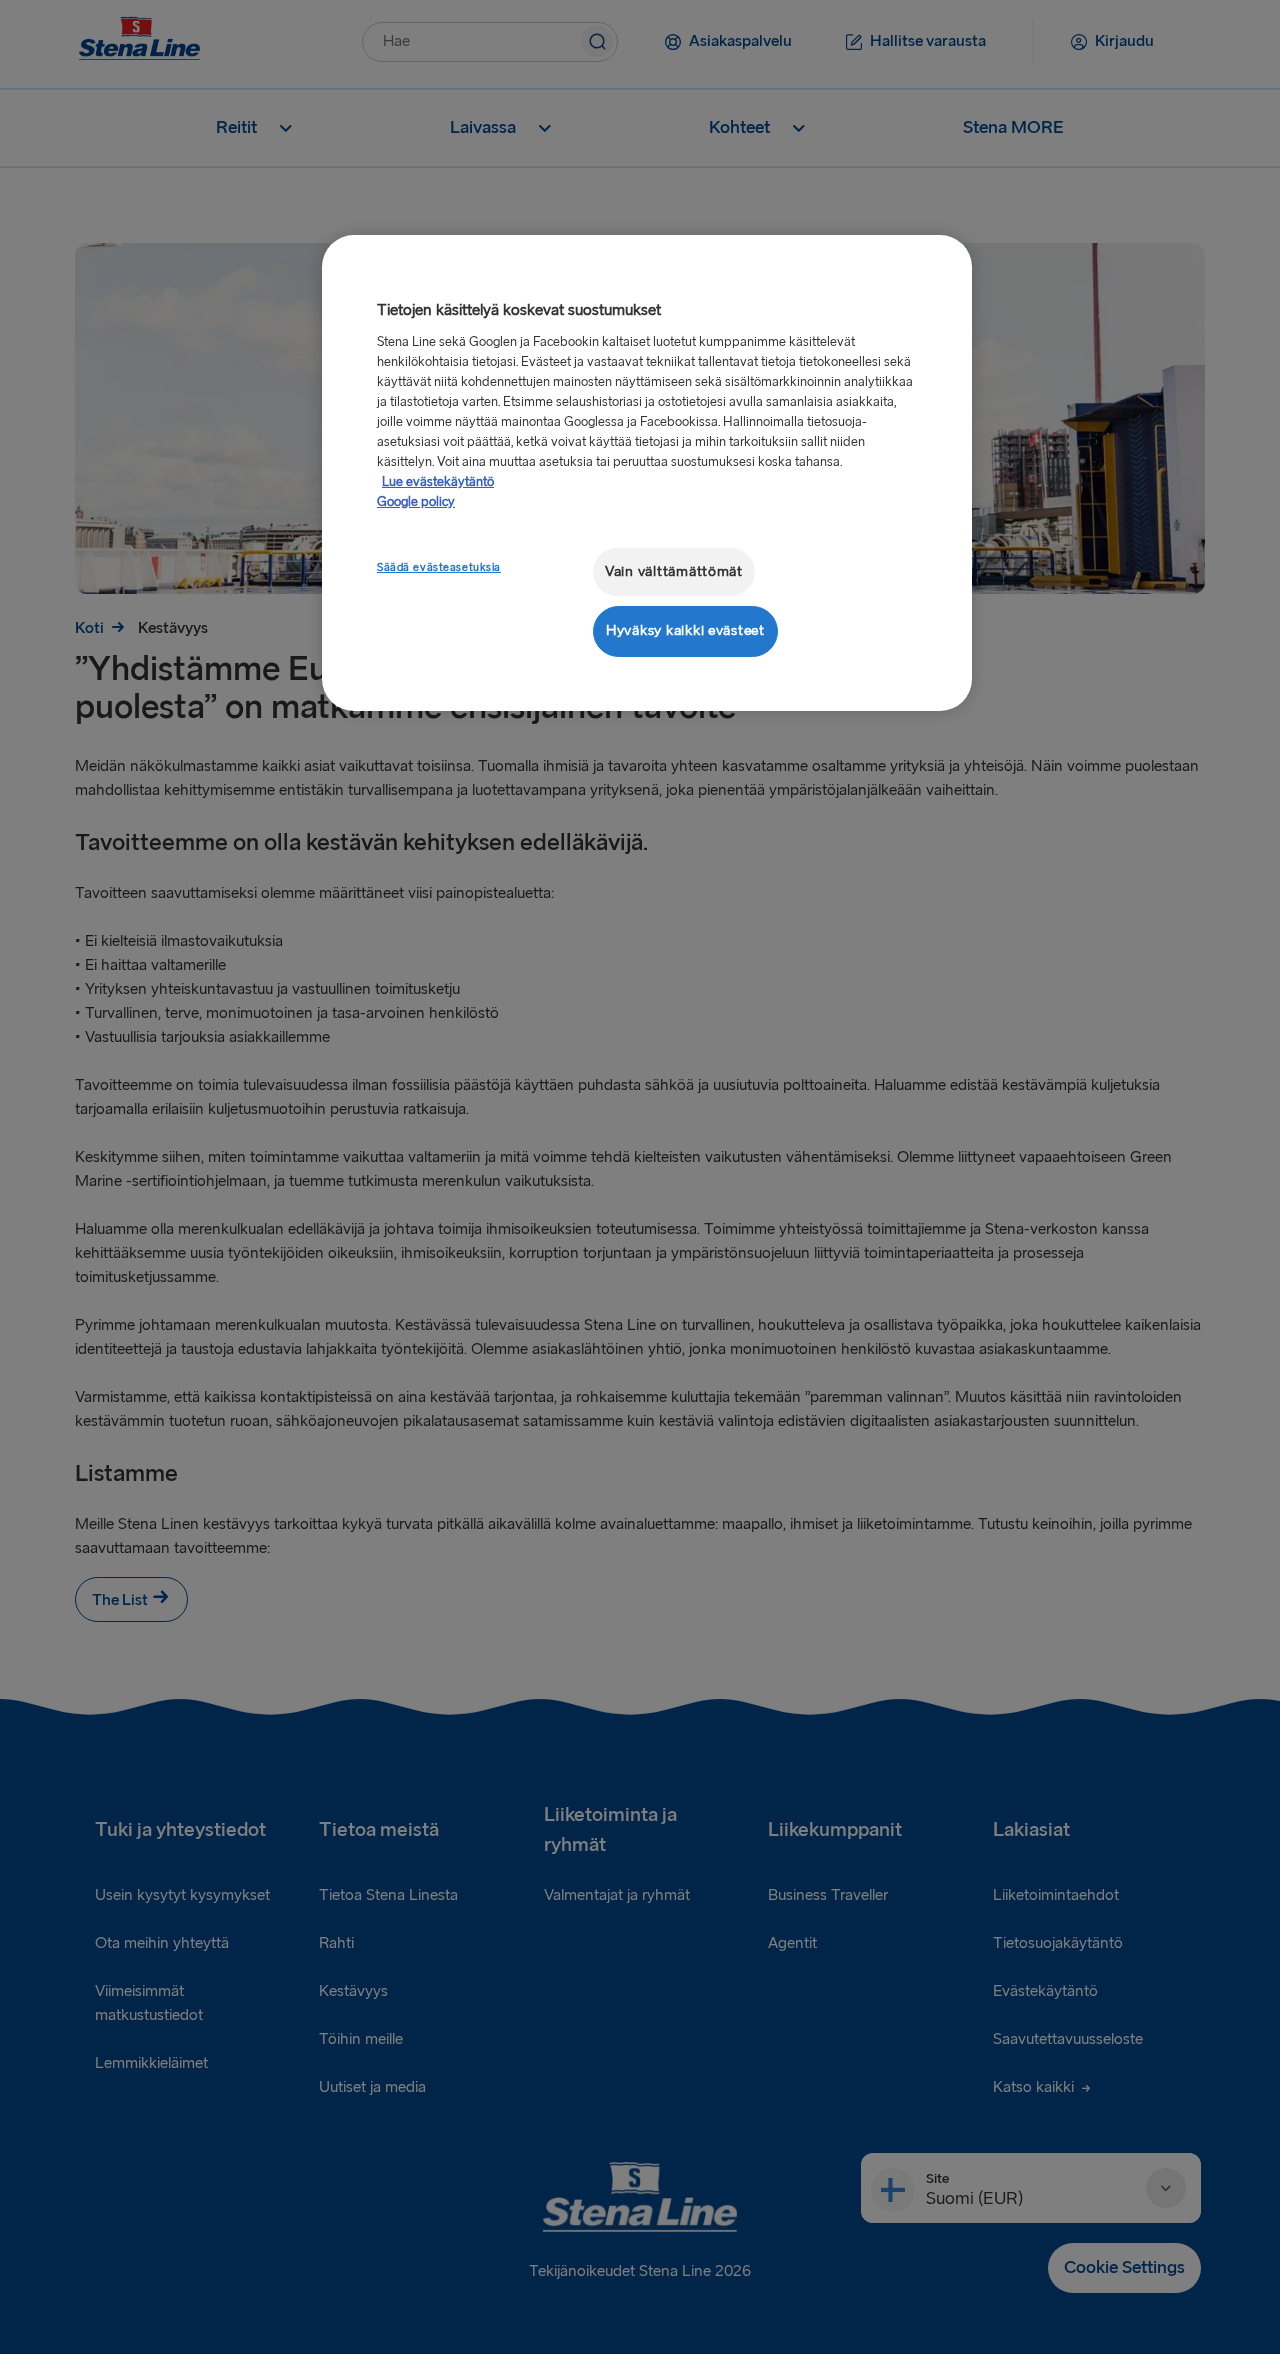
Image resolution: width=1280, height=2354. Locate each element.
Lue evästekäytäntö (438, 482)
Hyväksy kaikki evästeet (685, 630)
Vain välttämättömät (674, 571)
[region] (647, 472)
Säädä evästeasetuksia (439, 567)
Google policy (416, 502)
